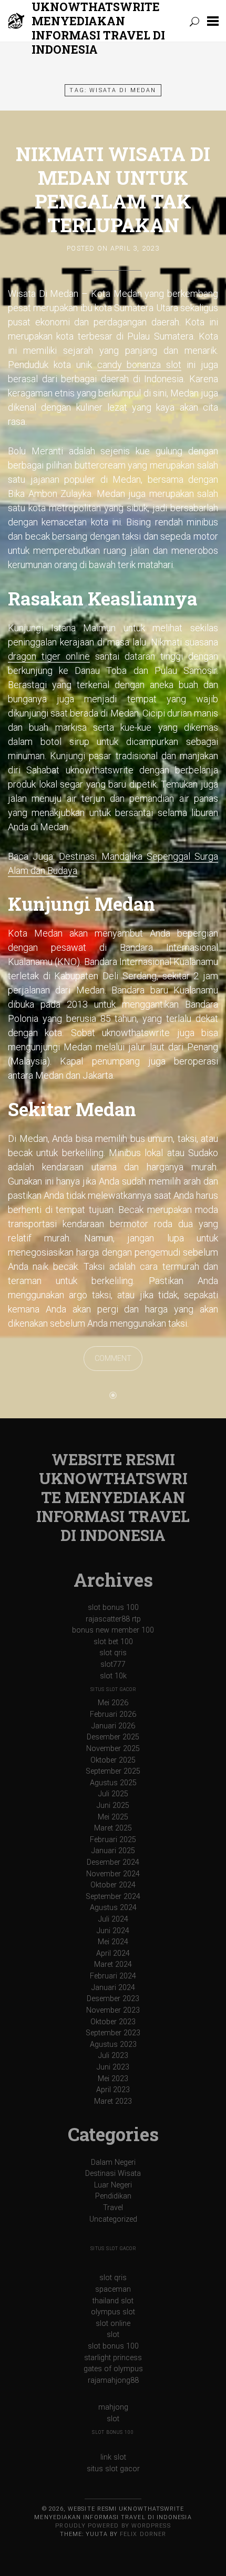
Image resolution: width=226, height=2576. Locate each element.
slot (113, 2335)
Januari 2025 (113, 1851)
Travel (113, 2208)
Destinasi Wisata (113, 2174)
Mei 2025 (113, 1817)
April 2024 (113, 1953)
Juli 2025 (113, 1794)
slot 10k (113, 1676)
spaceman (113, 2289)
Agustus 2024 (113, 1908)
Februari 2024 (113, 1976)
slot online (113, 2324)
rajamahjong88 (113, 2380)
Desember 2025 (113, 1737)
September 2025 (113, 1771)
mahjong (113, 2407)
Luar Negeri (113, 2185)
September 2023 (113, 2033)
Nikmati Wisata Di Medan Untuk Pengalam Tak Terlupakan (113, 189)
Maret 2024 (113, 1965)
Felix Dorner (143, 2534)
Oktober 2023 (113, 2022)
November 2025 (113, 1749)
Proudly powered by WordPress (113, 2526)
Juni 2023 (113, 2067)
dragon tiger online (49, 656)
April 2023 (113, 2090)
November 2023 (113, 2010)
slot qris (113, 1653)
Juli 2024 (113, 1919)
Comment (113, 1359)
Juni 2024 (113, 1931)
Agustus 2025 (113, 1783)
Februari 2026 (113, 1714)
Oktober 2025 (113, 1760)
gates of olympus (113, 2369)
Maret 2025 (113, 1828)
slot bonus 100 (113, 1608)
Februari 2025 (113, 1840)
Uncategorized (113, 2219)
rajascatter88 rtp (113, 1619)
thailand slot (113, 2301)
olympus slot (113, 2312)
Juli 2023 (113, 2056)
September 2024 (113, 1897)
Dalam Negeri (113, 2162)
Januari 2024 (113, 1988)
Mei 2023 (113, 2079)
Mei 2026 (113, 1703)
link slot (113, 2457)
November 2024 (113, 1874)
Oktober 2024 (113, 1885)
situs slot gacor (113, 1689)
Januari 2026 (113, 1726)
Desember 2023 (113, 1999)
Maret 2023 (113, 2101)
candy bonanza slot (140, 365)
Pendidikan (113, 2196)
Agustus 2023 (113, 2045)
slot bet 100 (113, 1642)
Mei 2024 (113, 1942)
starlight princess (113, 2358)
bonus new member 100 (113, 1630)
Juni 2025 (113, 1806)
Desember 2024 (113, 1862)
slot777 (113, 1664)
